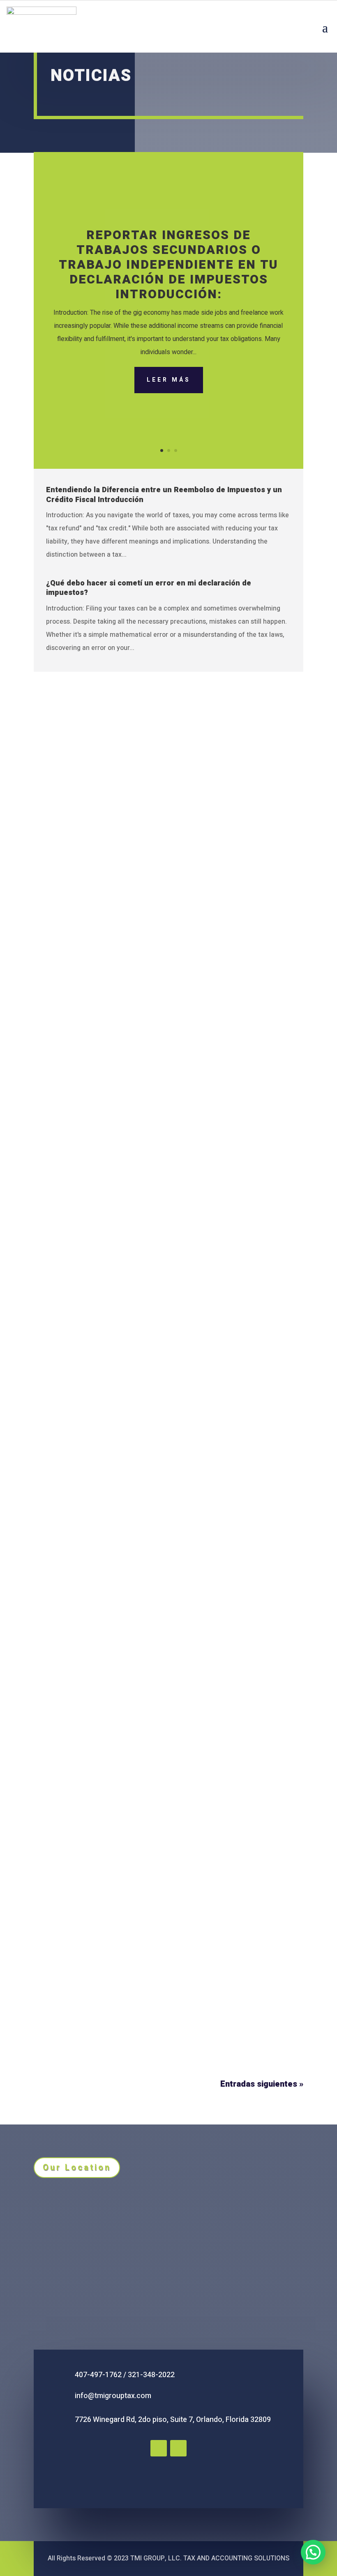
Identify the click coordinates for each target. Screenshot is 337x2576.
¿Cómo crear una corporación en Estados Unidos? (132, 1990)
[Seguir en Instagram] (178, 2448)
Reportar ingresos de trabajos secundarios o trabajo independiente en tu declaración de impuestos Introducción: (168, 265)
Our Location (77, 2167)
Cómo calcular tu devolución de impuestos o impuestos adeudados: (163, 882)
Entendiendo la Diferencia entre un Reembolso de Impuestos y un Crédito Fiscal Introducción (164, 495)
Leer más (169, 380)
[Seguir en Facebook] (159, 2448)
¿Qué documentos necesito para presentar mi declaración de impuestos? (152, 1159)
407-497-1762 (98, 2375)
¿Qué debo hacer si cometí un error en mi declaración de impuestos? (149, 588)
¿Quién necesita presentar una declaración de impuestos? (147, 1718)
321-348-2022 (151, 2375)
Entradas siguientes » (262, 2084)
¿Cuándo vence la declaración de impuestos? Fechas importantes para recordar (168, 1441)
